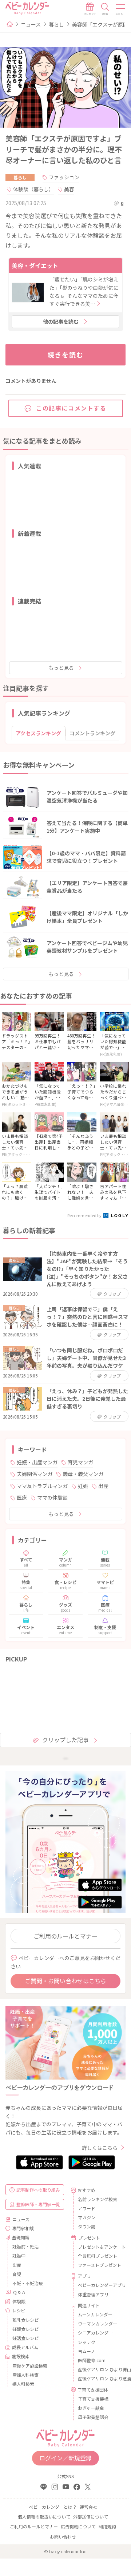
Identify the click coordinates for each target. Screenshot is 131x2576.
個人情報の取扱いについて (44, 2517)
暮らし (56, 24)
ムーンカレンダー (95, 2314)
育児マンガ (80, 1462)
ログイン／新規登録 (65, 2458)
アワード (87, 2208)
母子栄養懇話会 (93, 2417)
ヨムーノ (86, 2351)
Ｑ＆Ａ (19, 2292)
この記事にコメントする (71, 408)
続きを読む (66, 355)
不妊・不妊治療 (28, 2283)
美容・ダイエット (35, 265)
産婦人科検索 (25, 2375)
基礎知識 (21, 2237)
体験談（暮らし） (33, 189)
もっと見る (61, 668)
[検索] (105, 9)
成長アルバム (25, 2347)
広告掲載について (78, 2526)
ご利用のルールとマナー (65, 1936)
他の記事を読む (61, 321)
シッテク (87, 2342)
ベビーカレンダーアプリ (99, 2285)
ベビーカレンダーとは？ (53, 2507)
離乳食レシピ (25, 2320)
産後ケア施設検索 (30, 2366)
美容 (69, 189)
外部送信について (91, 2517)
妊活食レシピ (25, 2338)
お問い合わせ (63, 2537)
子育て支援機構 (93, 2399)
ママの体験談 (52, 1497)
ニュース (31, 24)
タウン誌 (87, 2226)
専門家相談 (23, 2228)
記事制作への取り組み (38, 2190)
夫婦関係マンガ (35, 1474)
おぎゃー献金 (91, 2408)
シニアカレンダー (95, 2333)
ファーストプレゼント (99, 2265)
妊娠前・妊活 (25, 2246)
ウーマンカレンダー (98, 2323)
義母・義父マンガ (83, 1474)
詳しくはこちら (100, 2148)
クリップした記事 (65, 1740)
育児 (17, 2274)
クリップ (112, 1294)
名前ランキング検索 (98, 2199)
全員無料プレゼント (98, 2256)
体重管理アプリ (93, 2294)
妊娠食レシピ (25, 2329)
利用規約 (107, 2526)
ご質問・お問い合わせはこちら (65, 1981)
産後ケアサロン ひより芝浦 (99, 2378)
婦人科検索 (23, 2384)
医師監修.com (92, 2360)
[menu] (121, 9)
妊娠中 (19, 2255)
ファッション (64, 177)
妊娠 (83, 1486)
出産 (103, 1486)
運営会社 (88, 2507)
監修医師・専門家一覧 (38, 2204)
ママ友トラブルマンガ (42, 1486)
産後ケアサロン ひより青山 (99, 2369)
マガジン (87, 2217)
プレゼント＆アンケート (99, 2247)
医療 (22, 1497)
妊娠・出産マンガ (37, 1462)
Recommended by (85, 1215)
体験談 (19, 2301)
